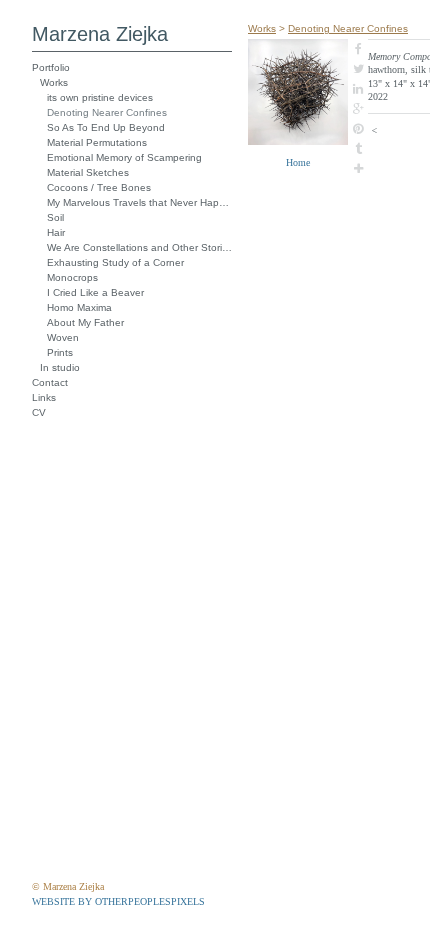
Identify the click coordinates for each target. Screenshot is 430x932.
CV (39, 412)
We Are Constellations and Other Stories (139, 247)
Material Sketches (88, 172)
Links (44, 397)
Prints (60, 352)
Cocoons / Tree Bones (99, 187)
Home (298, 162)
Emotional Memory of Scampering (124, 157)
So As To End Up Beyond (106, 127)
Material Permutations (97, 142)
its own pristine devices (100, 97)
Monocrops (72, 277)
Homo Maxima (79, 307)
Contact (50, 382)
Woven (63, 337)
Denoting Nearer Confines (107, 112)
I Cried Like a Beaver (95, 292)
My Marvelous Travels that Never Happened (139, 202)
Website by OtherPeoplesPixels (118, 901)
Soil (55, 217)
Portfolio (51, 67)
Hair (56, 232)
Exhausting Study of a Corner (115, 262)
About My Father (85, 322)
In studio (60, 367)
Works (54, 82)
